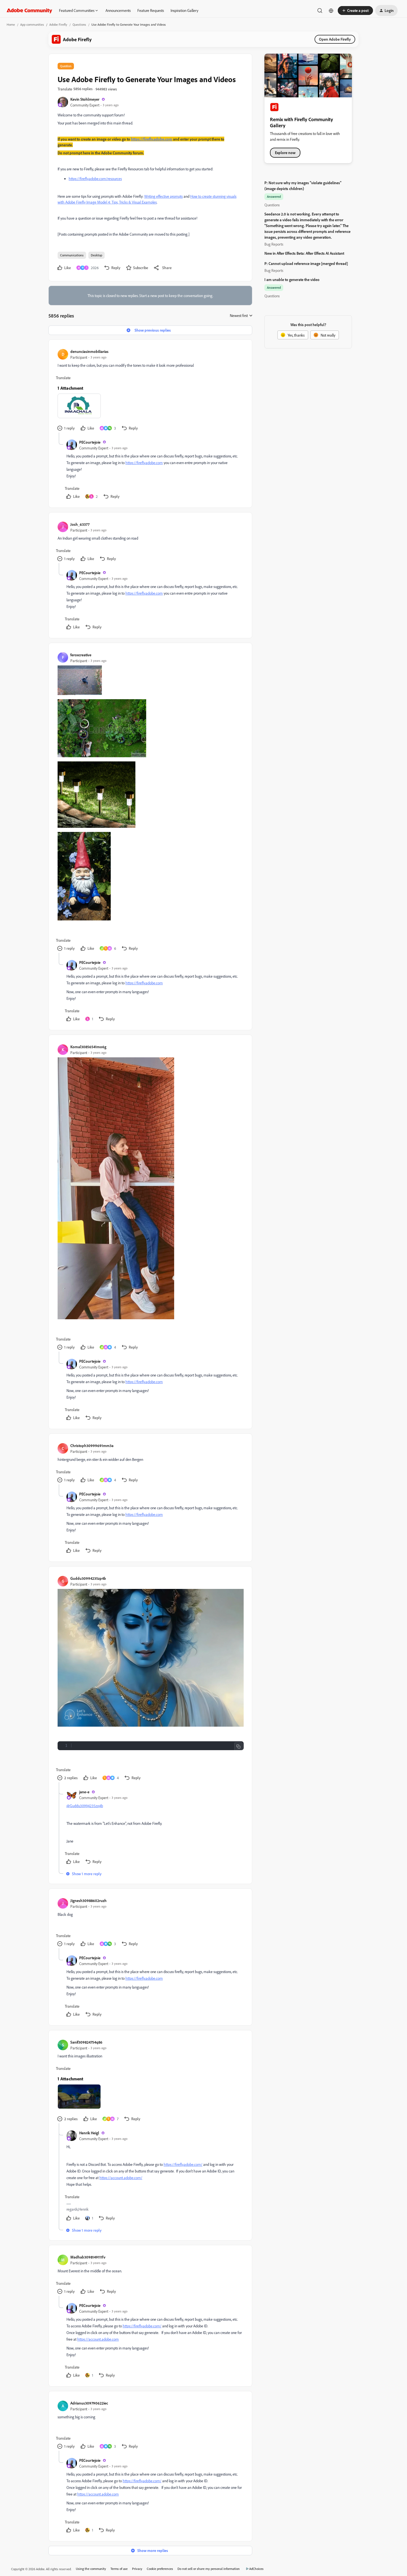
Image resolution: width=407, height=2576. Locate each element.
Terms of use (119, 2569)
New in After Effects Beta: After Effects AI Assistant (304, 253)
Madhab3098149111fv (88, 2257)
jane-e (84, 1792)
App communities (32, 24)
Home (11, 24)
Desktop (96, 255)
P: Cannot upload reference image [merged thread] (306, 263)
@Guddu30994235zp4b (85, 1806)
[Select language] (331, 11)
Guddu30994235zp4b (88, 1578)
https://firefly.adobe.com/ (183, 2164)
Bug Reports (274, 244)
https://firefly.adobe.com (144, 463)
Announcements (118, 10)
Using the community (91, 2569)
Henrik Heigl (89, 2133)
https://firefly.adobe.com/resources (95, 179)
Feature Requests (151, 10)
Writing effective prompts (163, 196)
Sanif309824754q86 (86, 2042)
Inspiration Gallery (184, 10)
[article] (150, 391)
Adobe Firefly (58, 24)
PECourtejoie (90, 442)
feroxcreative (81, 655)
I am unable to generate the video (292, 279)
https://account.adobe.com (98, 2339)
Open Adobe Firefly (335, 39)
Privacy (137, 2569)
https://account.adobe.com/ (121, 2178)
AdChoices (256, 2569)
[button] (355, 11)
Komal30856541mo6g (88, 1047)
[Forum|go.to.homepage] (29, 11)
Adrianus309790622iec (89, 2403)
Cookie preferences (160, 2569)
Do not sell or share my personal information (209, 2569)
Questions (79, 24)
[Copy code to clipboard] (238, 1747)
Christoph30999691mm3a (92, 1446)
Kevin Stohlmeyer (85, 99)
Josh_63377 (80, 524)
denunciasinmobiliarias (89, 351)
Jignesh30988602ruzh (88, 1900)
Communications (72, 255)
